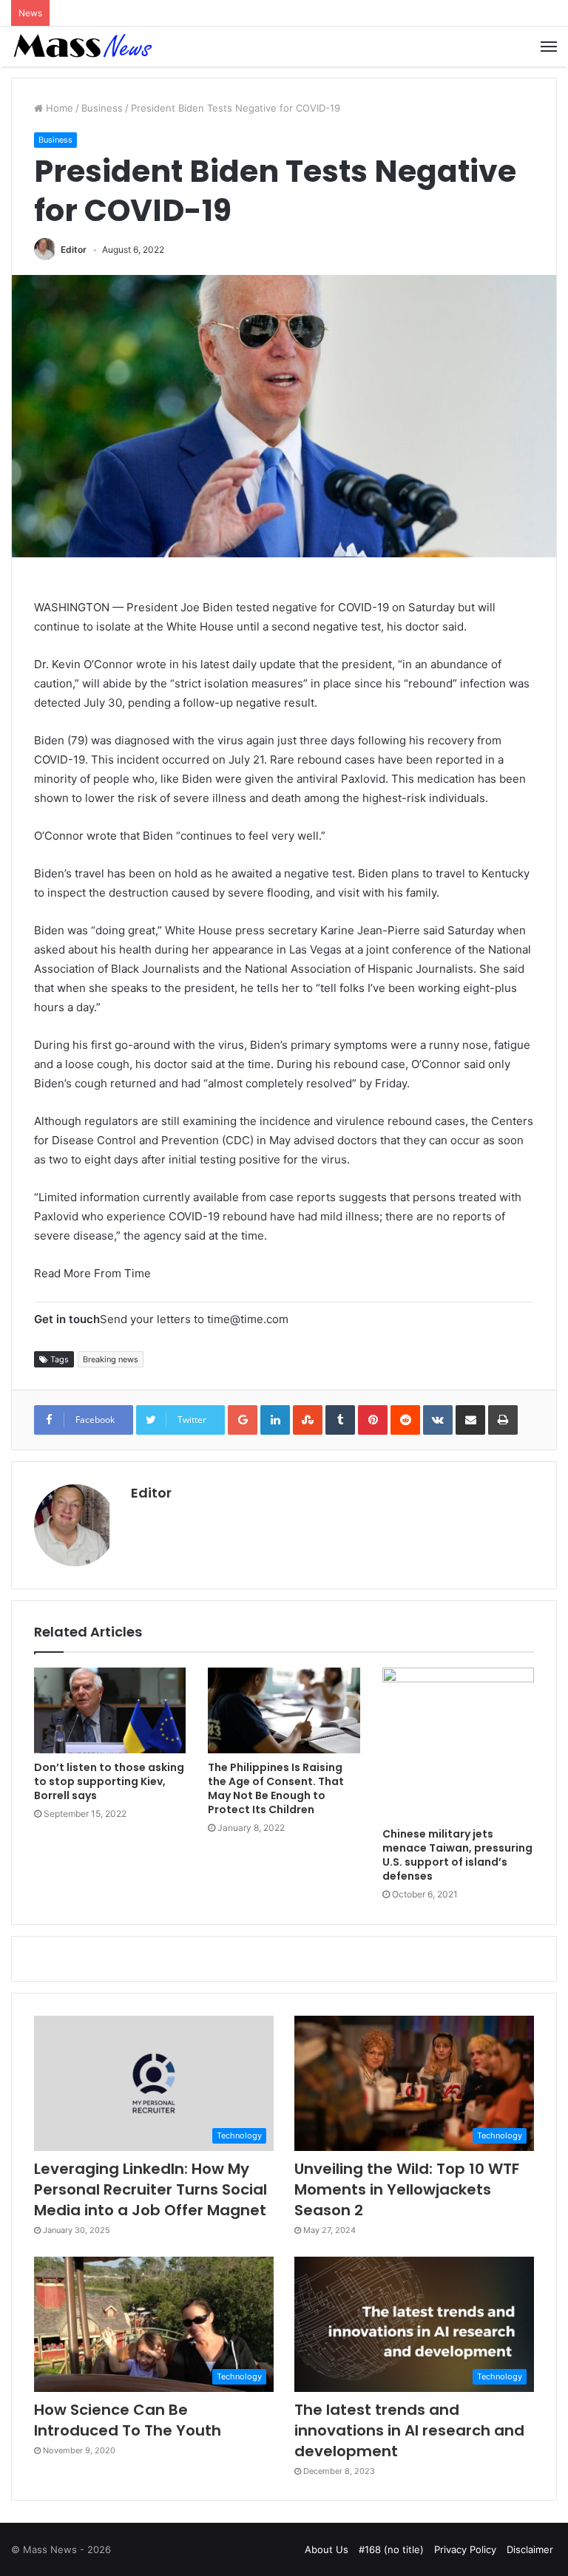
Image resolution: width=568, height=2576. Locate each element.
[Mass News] (81, 47)
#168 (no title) (391, 2549)
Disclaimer (530, 2549)
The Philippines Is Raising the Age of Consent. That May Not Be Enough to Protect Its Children (276, 1788)
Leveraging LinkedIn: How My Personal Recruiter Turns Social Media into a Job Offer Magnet (151, 2189)
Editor (74, 249)
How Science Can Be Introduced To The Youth (128, 2420)
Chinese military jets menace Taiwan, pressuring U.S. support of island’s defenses (457, 1855)
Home (58, 108)
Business (102, 108)
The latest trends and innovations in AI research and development (409, 2430)
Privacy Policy (465, 2549)
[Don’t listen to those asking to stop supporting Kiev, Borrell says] (110, 1710)
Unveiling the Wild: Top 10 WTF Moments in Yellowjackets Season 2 (407, 2189)
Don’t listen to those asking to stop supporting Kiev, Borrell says (109, 1781)
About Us (327, 2549)
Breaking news (111, 1359)
